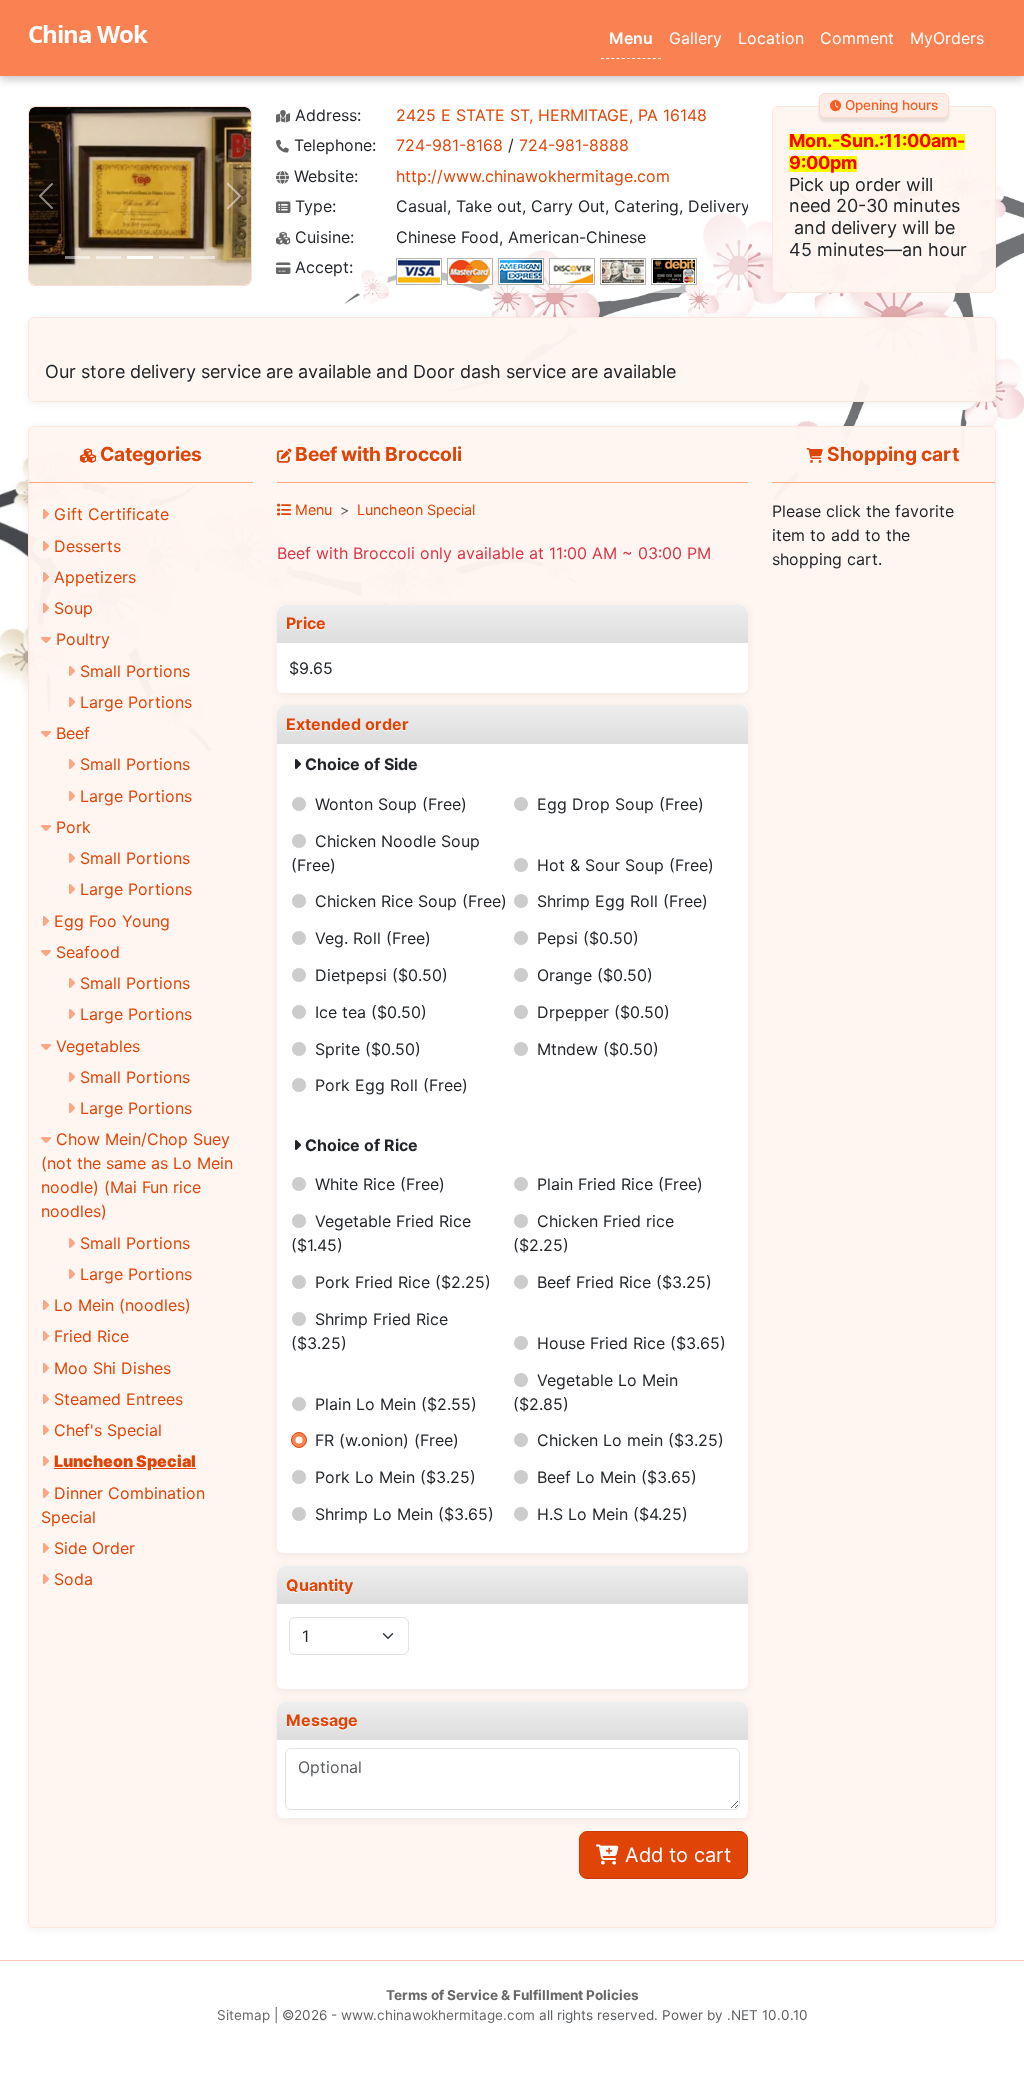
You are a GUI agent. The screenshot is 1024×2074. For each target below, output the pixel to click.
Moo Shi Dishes (112, 1368)
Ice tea (371, 1012)
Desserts (87, 546)
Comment (857, 38)
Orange (595, 975)
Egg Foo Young (112, 921)
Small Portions (135, 671)
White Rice (380, 1184)
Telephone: (332, 145)
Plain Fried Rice (620, 1184)
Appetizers (95, 577)
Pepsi (588, 938)
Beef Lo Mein (617, 1477)
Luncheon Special (125, 1461)
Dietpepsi (381, 975)
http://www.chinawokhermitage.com (533, 176)
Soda (73, 1579)
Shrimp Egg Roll (622, 901)
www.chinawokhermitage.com (438, 2015)
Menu (631, 38)
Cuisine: (322, 237)
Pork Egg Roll (391, 1085)
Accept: (321, 267)
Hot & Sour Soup (625, 865)
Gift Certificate (111, 514)
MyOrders (947, 38)
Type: (313, 206)
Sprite (368, 1049)
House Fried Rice (631, 1343)
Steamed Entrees (118, 1399)
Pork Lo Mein (395, 1477)
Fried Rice (91, 1336)
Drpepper (603, 1012)
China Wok (87, 33)
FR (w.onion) (387, 1440)
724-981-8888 (574, 145)
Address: (325, 115)
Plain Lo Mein (396, 1404)
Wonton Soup (391, 804)
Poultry (83, 639)
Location (771, 38)
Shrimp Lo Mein (404, 1514)
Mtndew (598, 1049)
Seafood (88, 952)
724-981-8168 (449, 145)
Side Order (94, 1548)
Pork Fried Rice (403, 1282)
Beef (73, 733)
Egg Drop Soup (620, 804)
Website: (323, 176)
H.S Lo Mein (612, 1514)
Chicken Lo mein (630, 1440)
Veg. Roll (373, 938)
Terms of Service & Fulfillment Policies (512, 1995)
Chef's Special (108, 1430)
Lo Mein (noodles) (122, 1305)
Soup (73, 608)
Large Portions (136, 702)
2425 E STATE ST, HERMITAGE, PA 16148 (551, 115)
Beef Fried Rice (624, 1282)
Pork (73, 827)
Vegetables (98, 1046)
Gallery (695, 38)
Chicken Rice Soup (411, 901)
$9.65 (311, 668)
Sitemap (243, 2015)
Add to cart (675, 1855)
